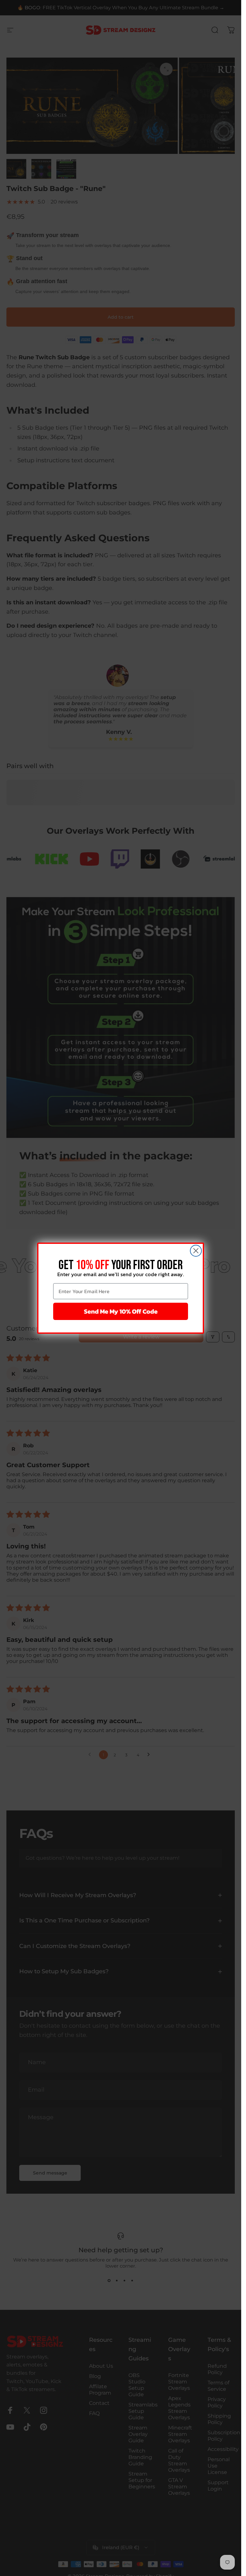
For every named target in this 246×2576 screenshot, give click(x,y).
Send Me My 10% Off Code (121, 1311)
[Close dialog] (196, 1251)
